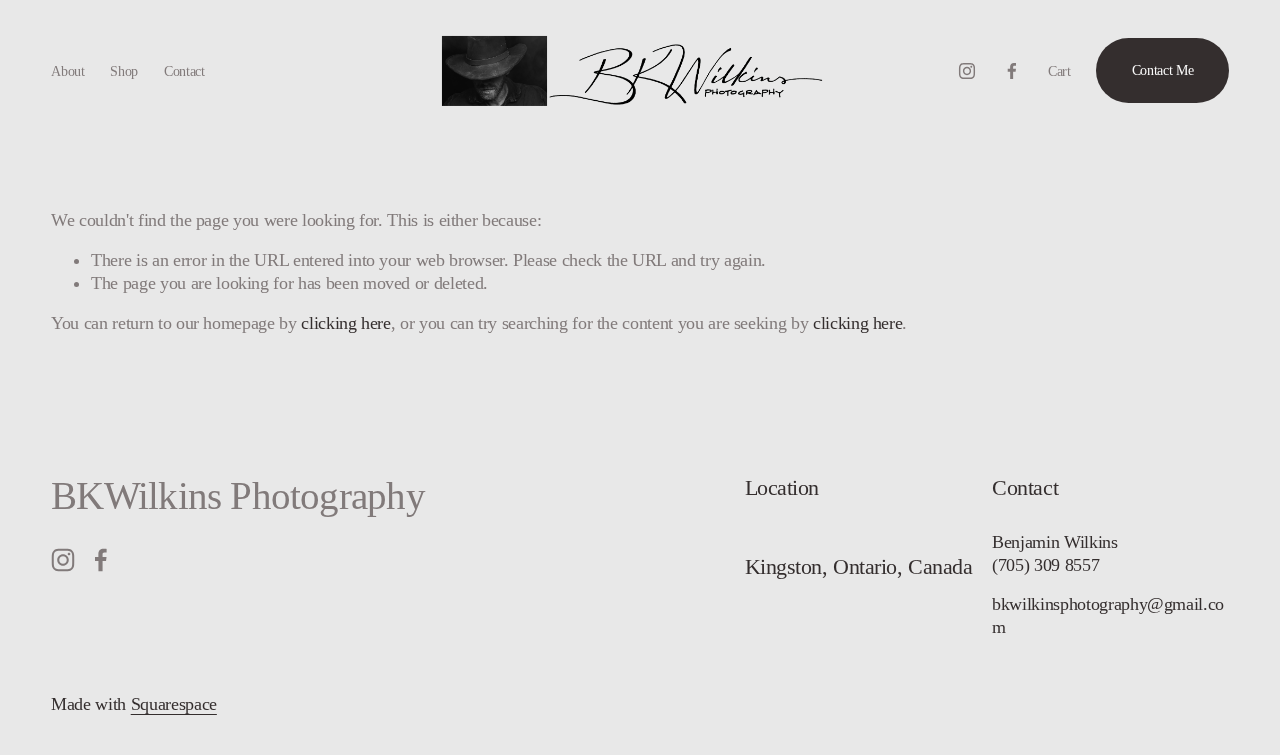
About (68, 71)
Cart (1059, 71)
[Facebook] (1012, 71)
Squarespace (174, 704)
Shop (124, 71)
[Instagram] (967, 71)
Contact (184, 71)
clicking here (345, 323)
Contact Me (1163, 70)
